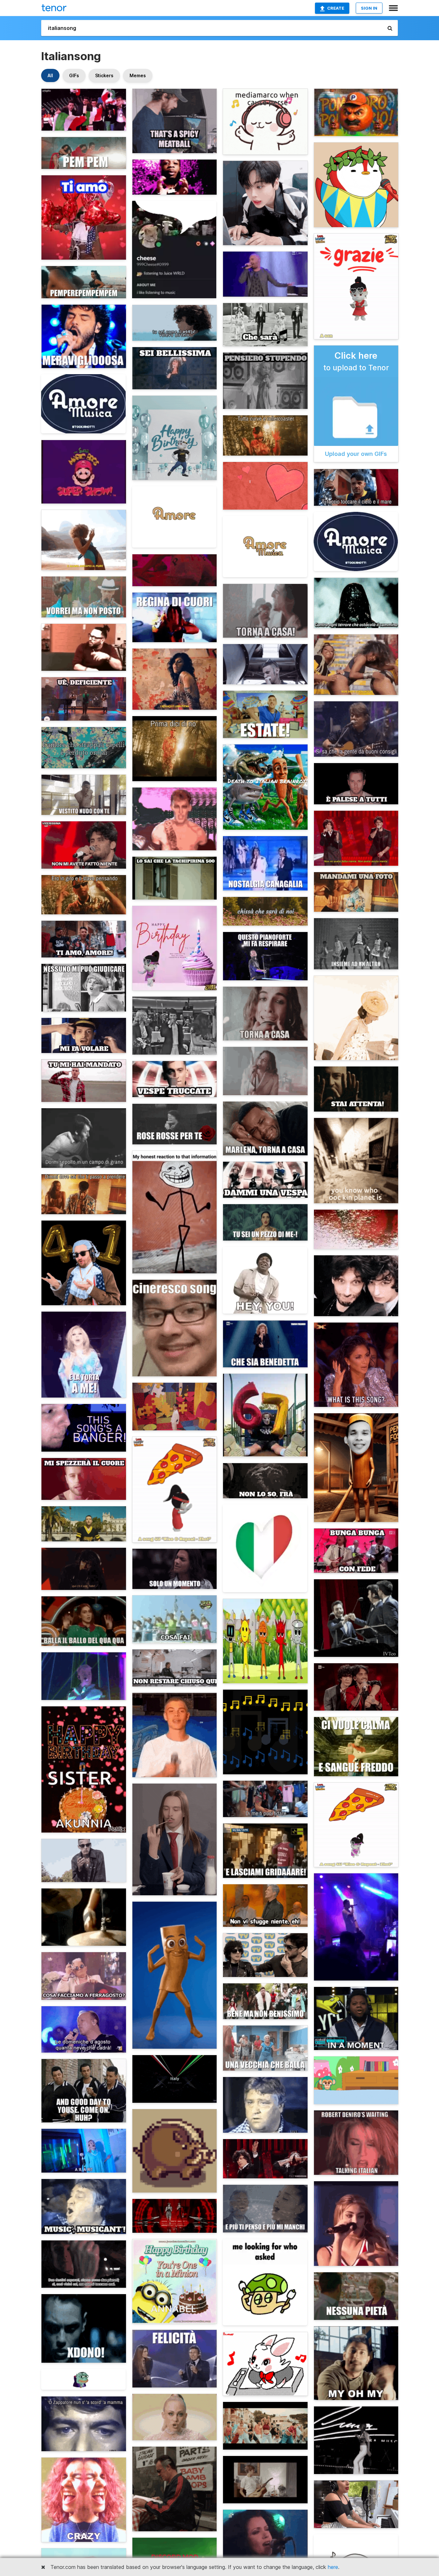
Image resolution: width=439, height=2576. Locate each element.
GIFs (74, 75)
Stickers (104, 75)
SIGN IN (369, 8)
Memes (138, 75)
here (333, 2567)
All (50, 75)
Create (336, 8)
